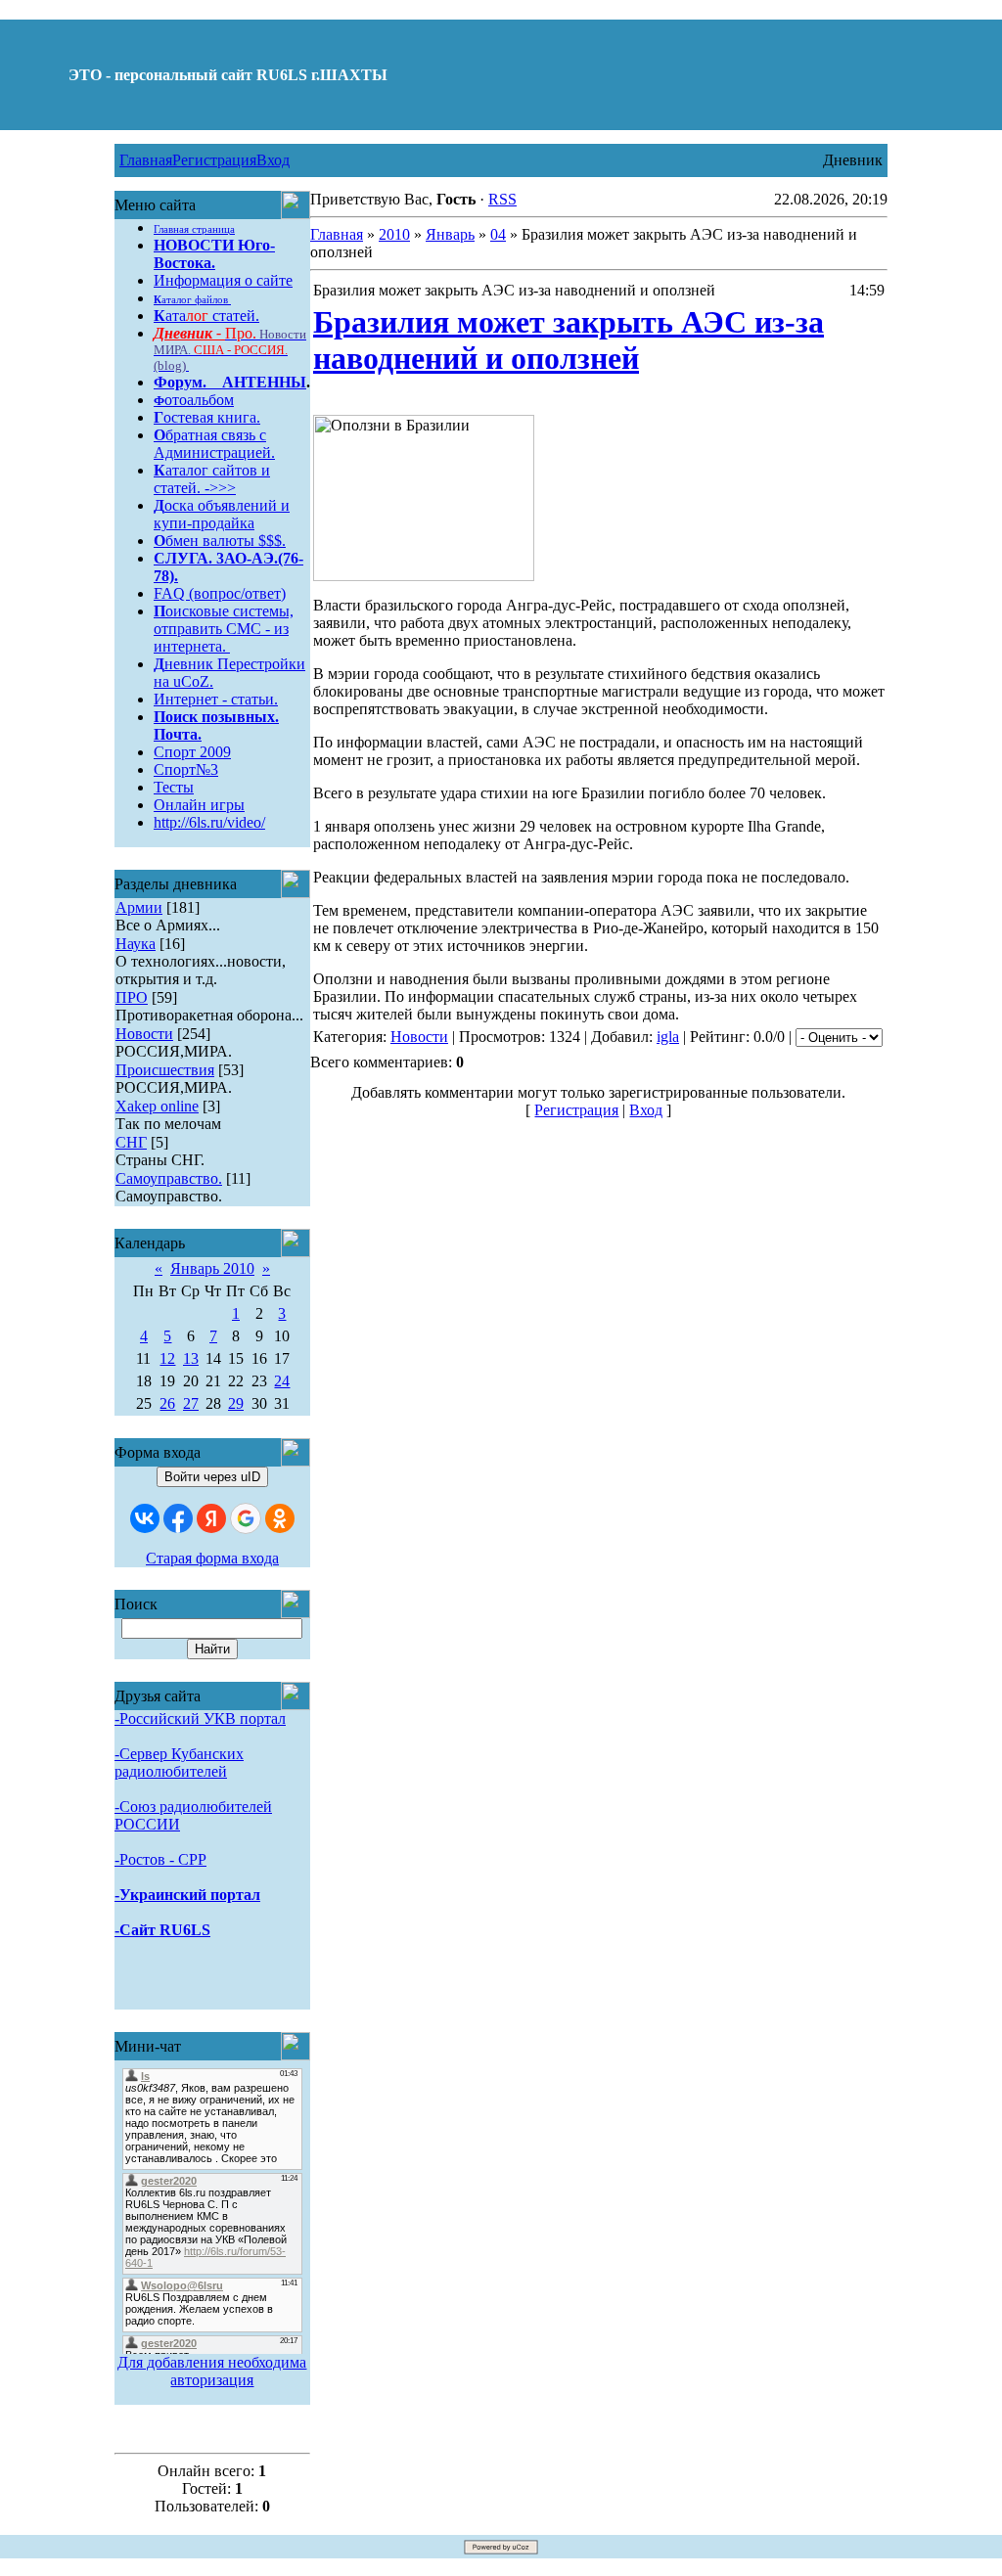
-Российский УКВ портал (200, 1718)
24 (282, 1381)
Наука (136, 944)
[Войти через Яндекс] (211, 1518)
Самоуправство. (169, 1178)
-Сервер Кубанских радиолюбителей (179, 1763)
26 (167, 1403)
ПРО (132, 997)
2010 (394, 234)
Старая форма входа (212, 1558)
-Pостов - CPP (160, 1859)
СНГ (131, 1142)
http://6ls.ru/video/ (209, 822)
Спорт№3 (186, 769)
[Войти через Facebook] (178, 1518)
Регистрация (214, 160)
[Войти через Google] (246, 1518)
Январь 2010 (212, 1268)
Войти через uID (212, 1477)
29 (236, 1403)
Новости (144, 1034)
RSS (502, 199)
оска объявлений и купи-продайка (222, 514)
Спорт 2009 (192, 752)
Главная (146, 160)
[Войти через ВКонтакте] (145, 1518)
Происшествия (165, 1070)
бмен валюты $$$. (220, 541)
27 (191, 1403)
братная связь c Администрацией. (214, 444)
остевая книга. (207, 417)
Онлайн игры (199, 805)
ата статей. (206, 316)
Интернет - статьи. (216, 699)
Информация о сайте (223, 280)
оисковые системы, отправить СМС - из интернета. (224, 629)
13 (191, 1358)
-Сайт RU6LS (162, 1930)
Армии (139, 907)
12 (167, 1358)
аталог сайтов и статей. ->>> (212, 479)
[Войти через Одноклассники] (280, 1518)
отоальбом (194, 400)
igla (668, 1037)
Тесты (174, 787)
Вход (273, 160)
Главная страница (194, 229)
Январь (450, 234)
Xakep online (157, 1106)
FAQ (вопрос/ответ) (220, 593)
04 (498, 234)
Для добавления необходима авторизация (212, 2371)
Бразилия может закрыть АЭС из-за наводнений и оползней (569, 340)
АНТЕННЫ (264, 382)
